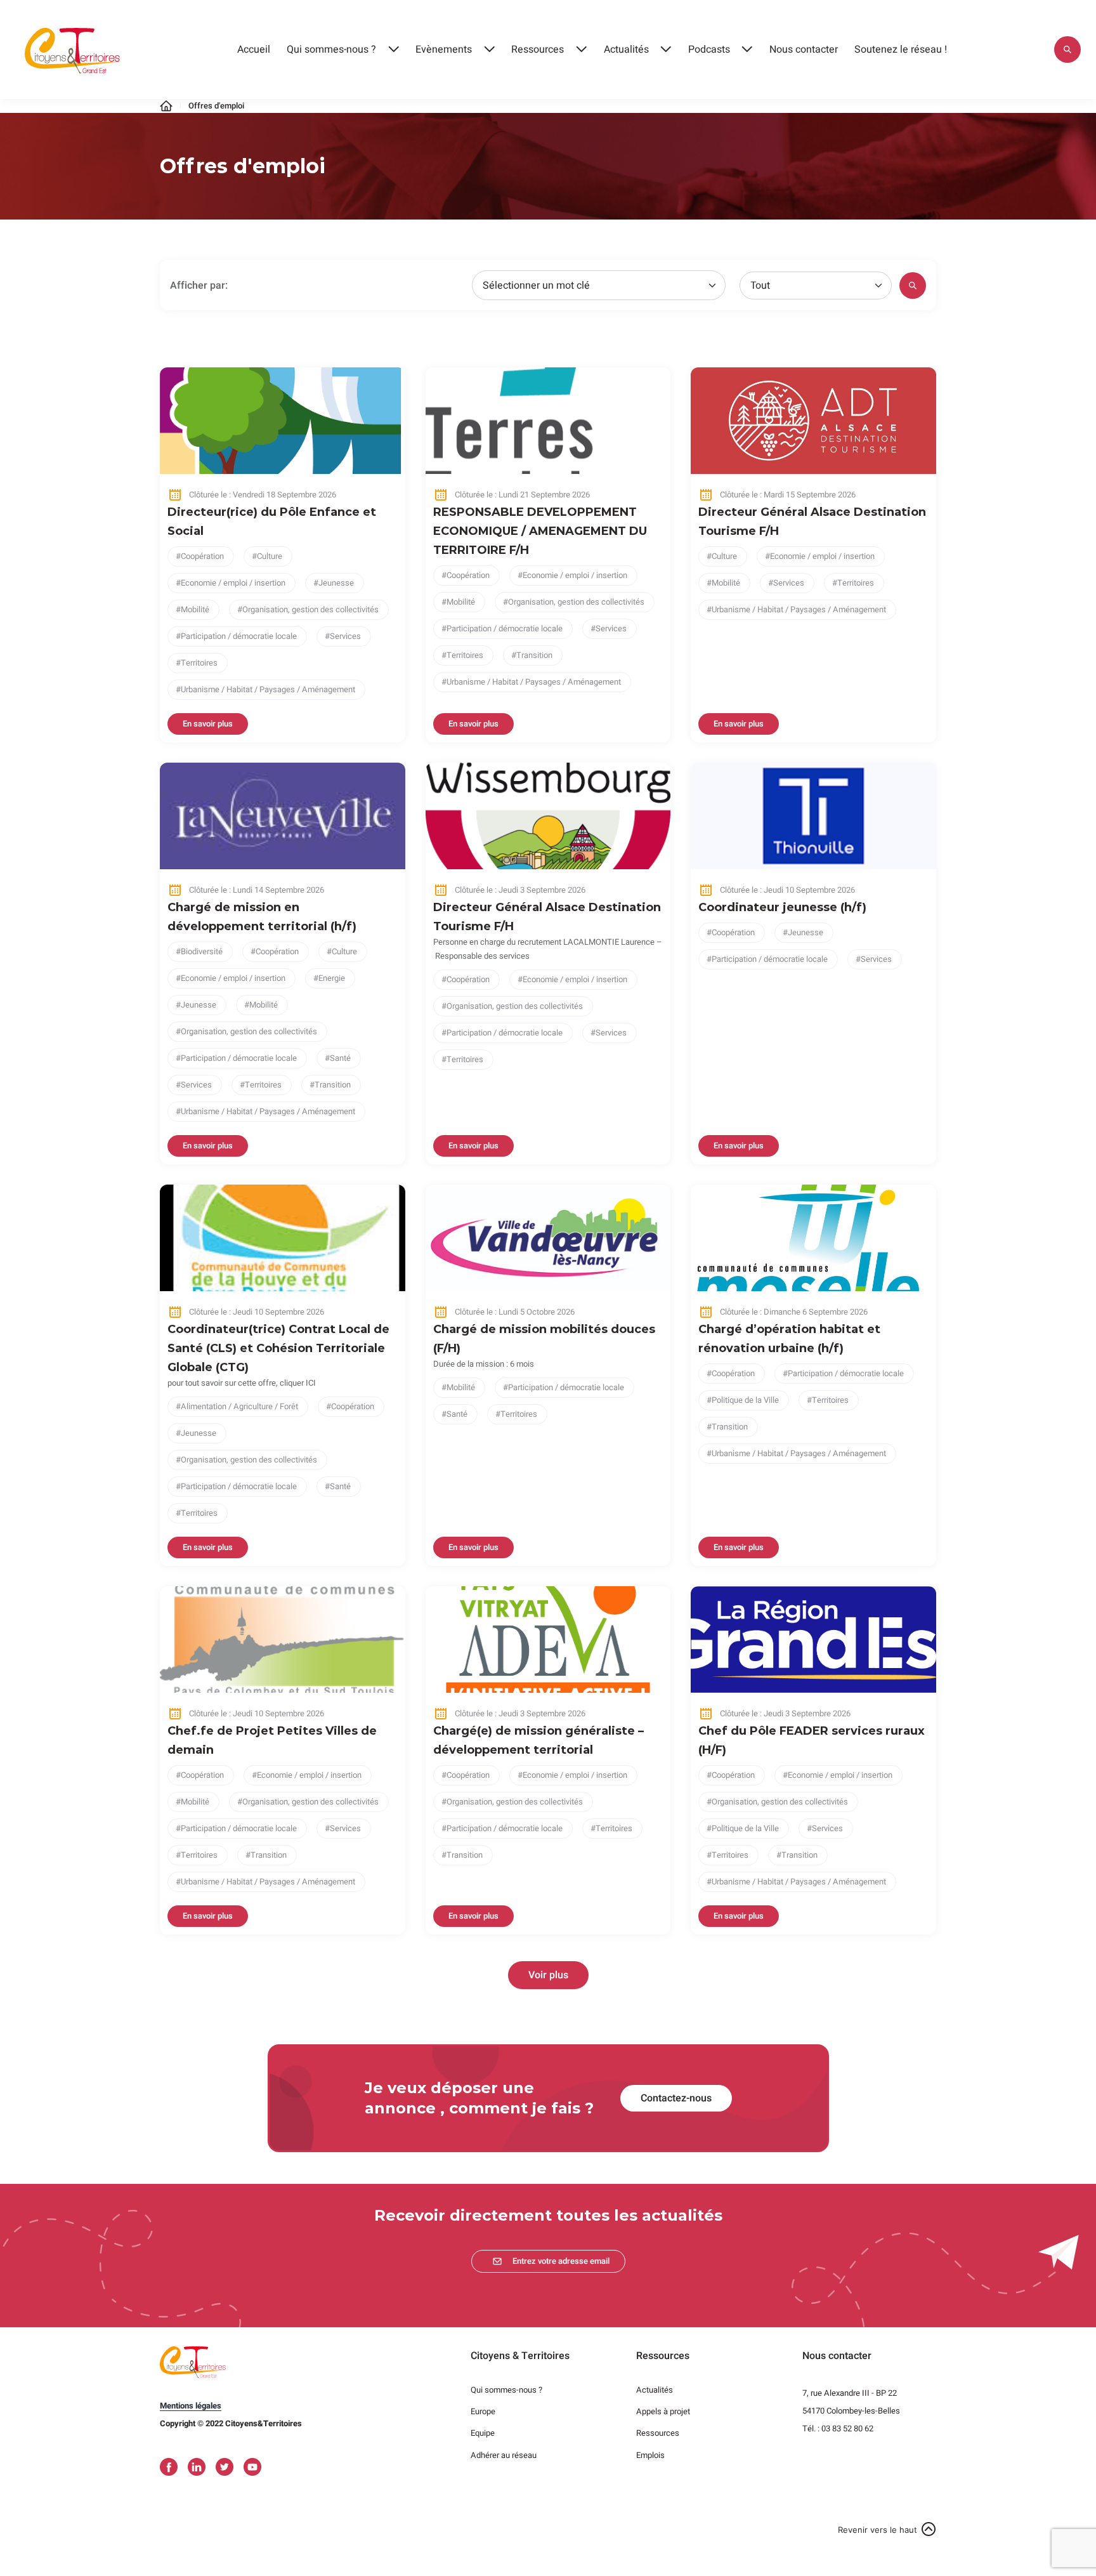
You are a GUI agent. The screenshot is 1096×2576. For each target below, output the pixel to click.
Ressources (538, 49)
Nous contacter (804, 49)
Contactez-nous (676, 2098)
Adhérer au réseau (504, 2455)
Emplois (650, 2455)
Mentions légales (191, 2406)
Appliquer (1067, 49)
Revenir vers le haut (877, 2530)
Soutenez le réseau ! (901, 49)
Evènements (444, 49)
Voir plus (548, 1975)
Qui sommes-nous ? (331, 49)
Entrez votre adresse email (561, 2261)
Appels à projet (663, 2411)
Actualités (626, 49)
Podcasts (709, 49)
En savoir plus (208, 724)
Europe (483, 2411)
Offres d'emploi (216, 106)
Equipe (483, 2433)
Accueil (254, 49)
